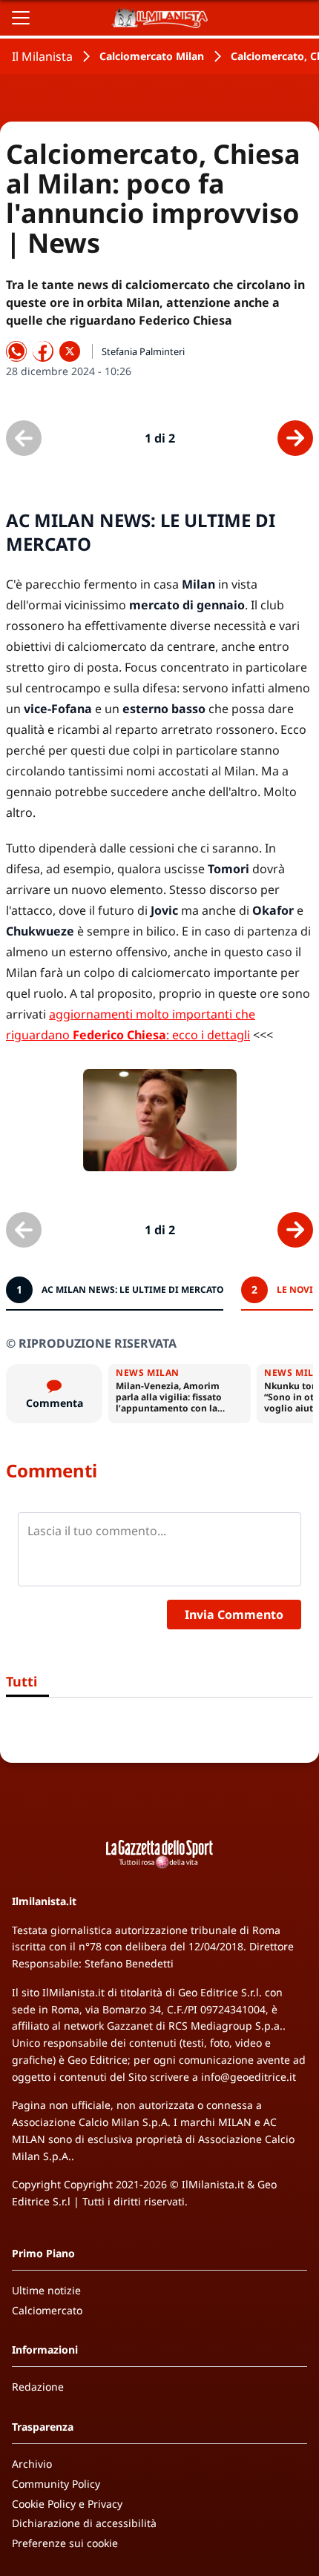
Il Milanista (42, 56)
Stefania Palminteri (143, 351)
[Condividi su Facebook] (43, 351)
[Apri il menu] (21, 18)
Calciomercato (47, 2310)
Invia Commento (234, 1615)
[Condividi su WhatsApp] (16, 351)
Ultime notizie (46, 2290)
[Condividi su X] (70, 351)
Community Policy (56, 2484)
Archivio (32, 2464)
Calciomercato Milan (152, 56)
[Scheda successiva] (295, 438)
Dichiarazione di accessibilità (84, 2523)
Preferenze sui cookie (65, 2543)
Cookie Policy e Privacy (67, 2504)
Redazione (38, 2387)
